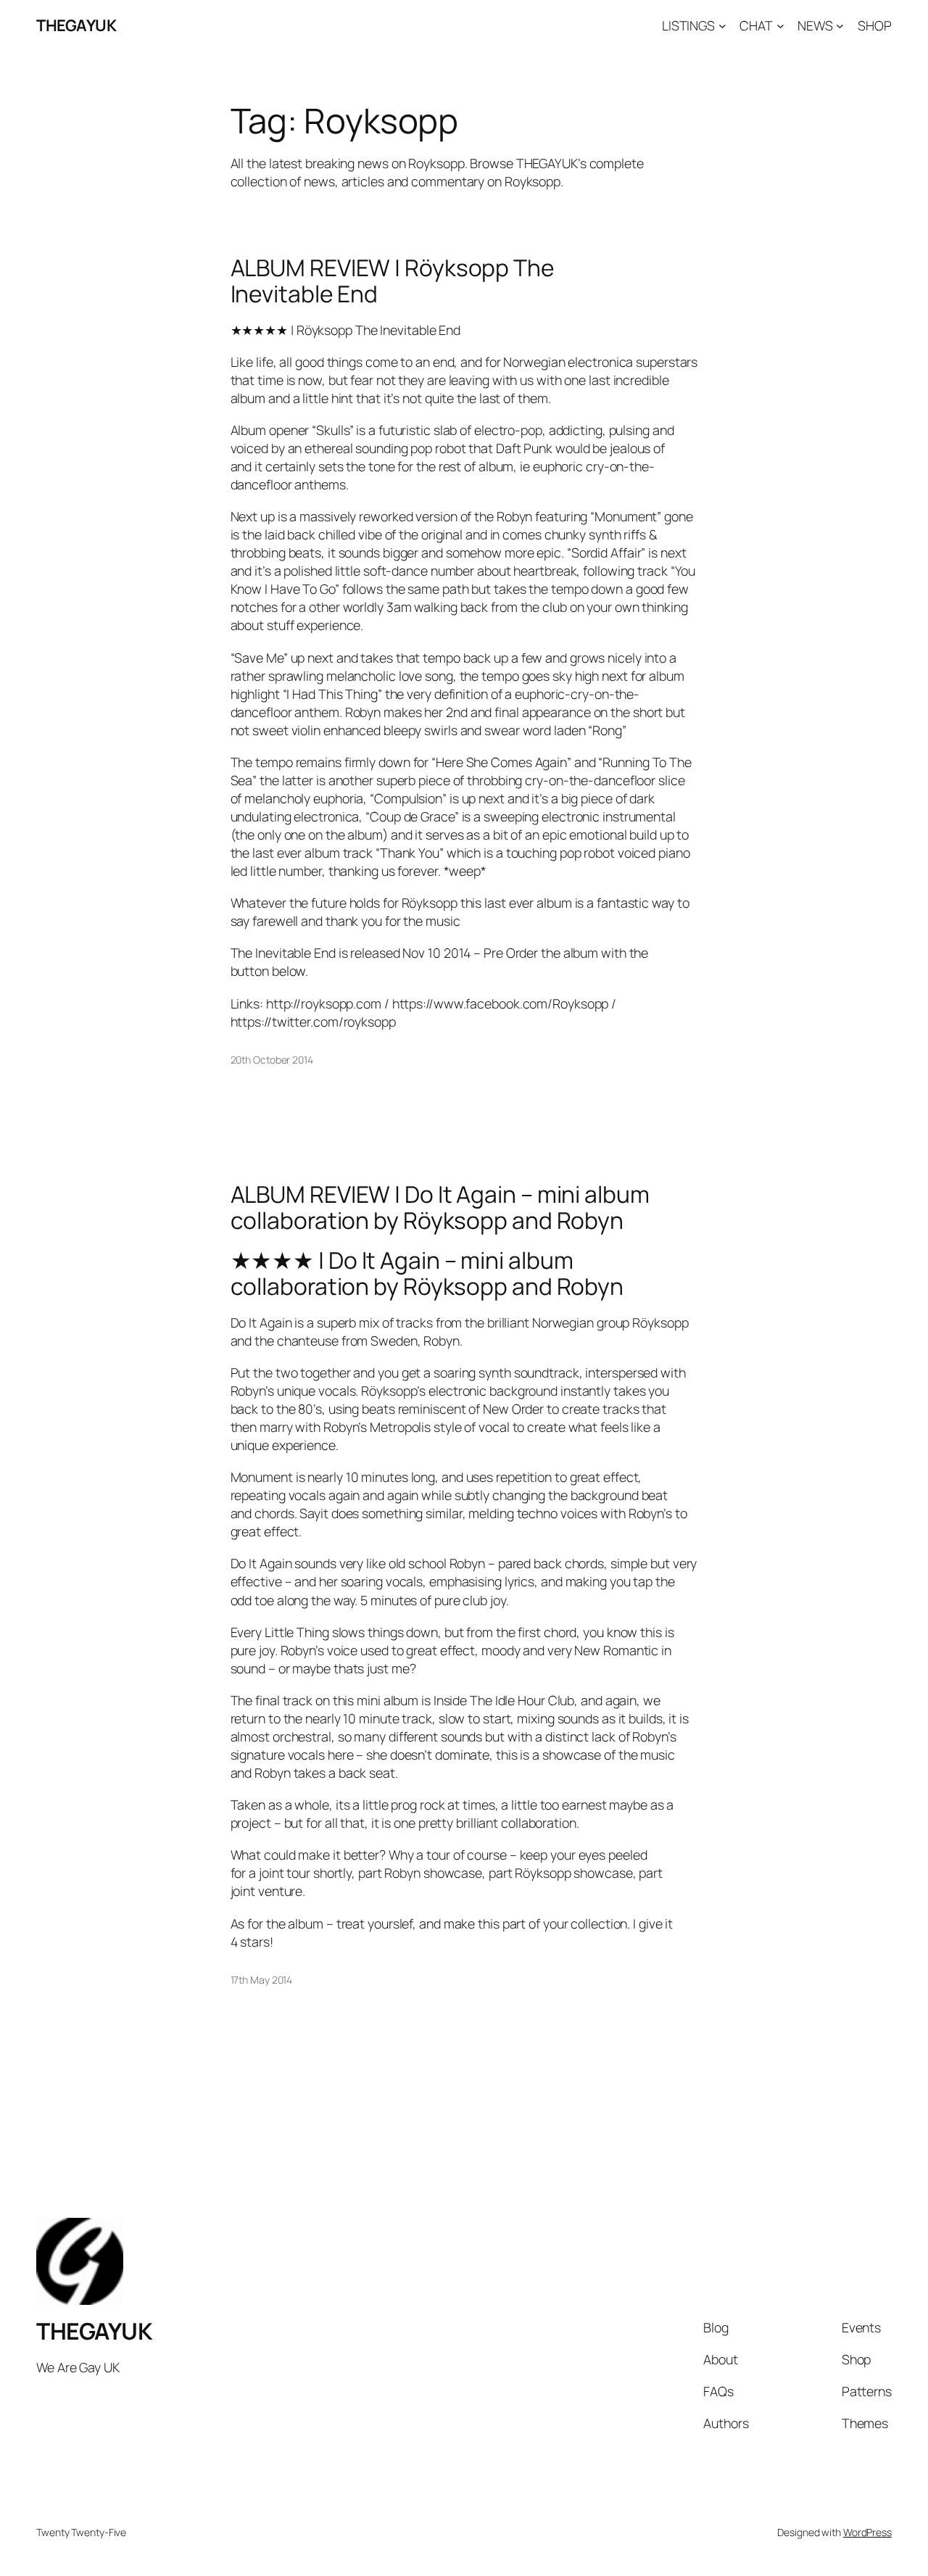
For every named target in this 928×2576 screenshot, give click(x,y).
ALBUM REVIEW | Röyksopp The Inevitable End (393, 281)
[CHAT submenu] (780, 26)
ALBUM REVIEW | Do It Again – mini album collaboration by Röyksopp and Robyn (440, 1208)
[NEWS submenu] (840, 26)
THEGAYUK (76, 25)
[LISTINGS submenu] (722, 26)
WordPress (867, 2532)
